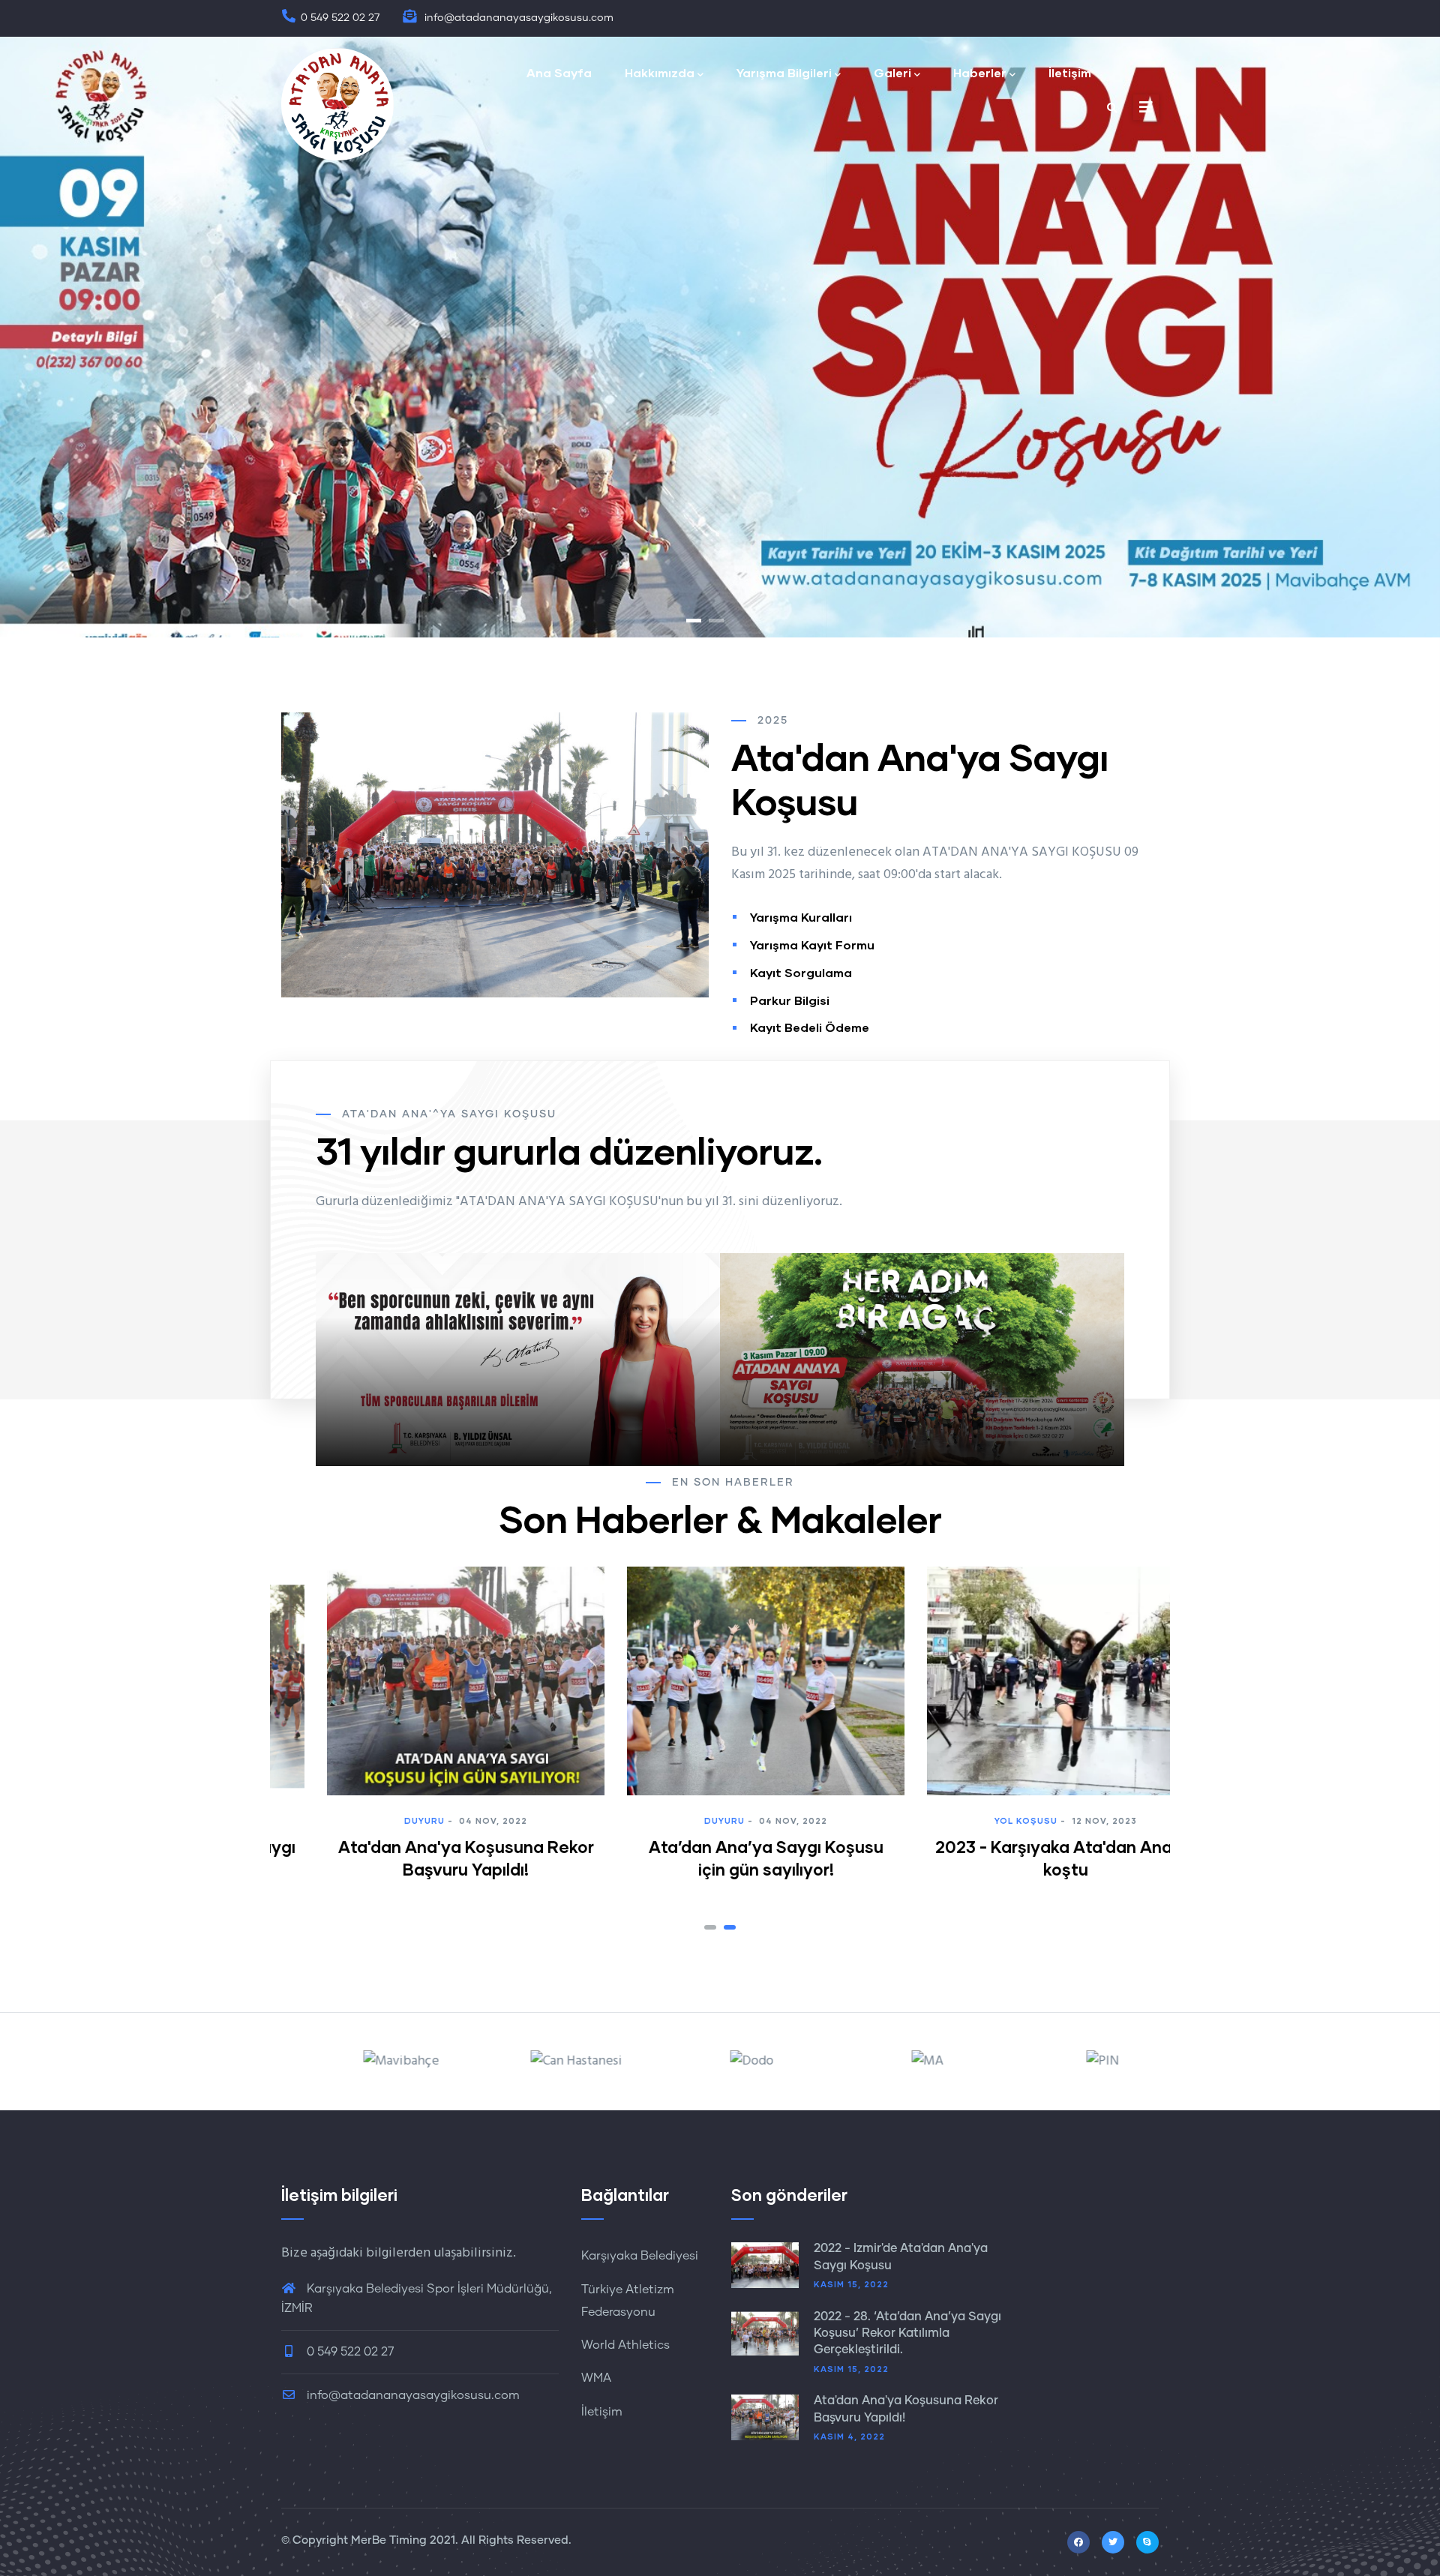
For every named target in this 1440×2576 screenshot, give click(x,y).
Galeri (892, 72)
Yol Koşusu (730, 1820)
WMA (596, 2378)
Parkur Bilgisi (790, 1000)
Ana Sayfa (559, 72)
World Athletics (625, 2345)
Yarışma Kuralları (801, 917)
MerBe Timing (389, 2540)
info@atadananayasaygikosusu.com (412, 2395)
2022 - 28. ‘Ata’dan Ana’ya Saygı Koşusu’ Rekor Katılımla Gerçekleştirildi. (907, 2333)
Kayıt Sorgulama (801, 972)
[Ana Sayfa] (337, 104)
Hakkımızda (660, 72)
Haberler (980, 72)
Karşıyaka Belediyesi (640, 2256)
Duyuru (429, 1820)
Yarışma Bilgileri (784, 72)
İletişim (1070, 72)
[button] (710, 1927)
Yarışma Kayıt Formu (812, 945)
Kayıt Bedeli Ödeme (810, 1027)
